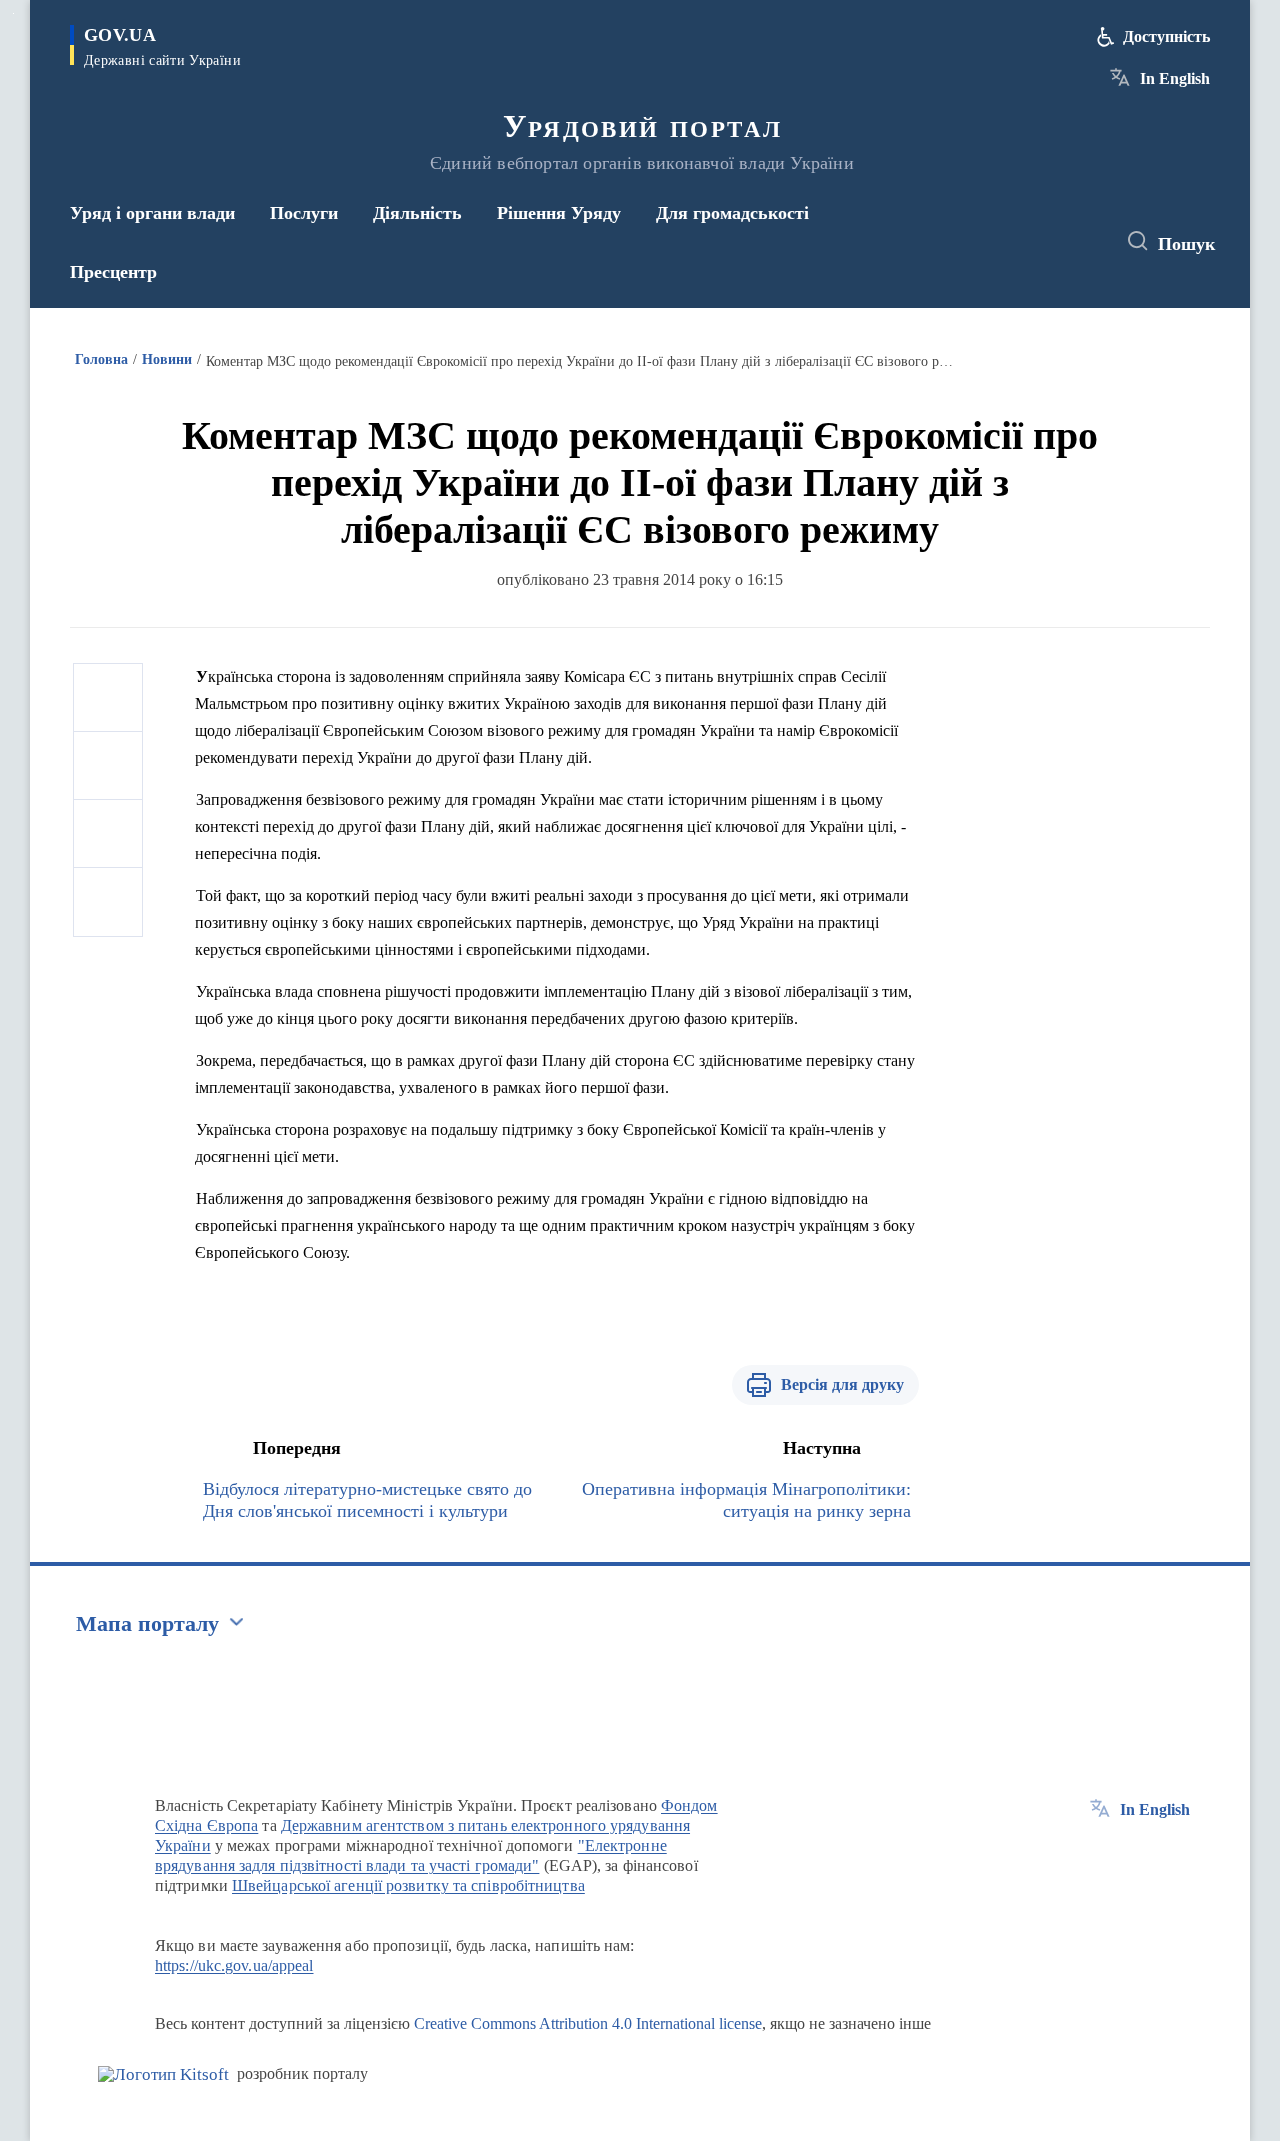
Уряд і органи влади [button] (152, 213)
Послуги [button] (304, 213)
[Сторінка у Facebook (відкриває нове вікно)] (1007, 242)
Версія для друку (842, 1384)
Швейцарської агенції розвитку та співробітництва (408, 1885)
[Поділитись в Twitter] (108, 766)
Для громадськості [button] (732, 213)
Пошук (1186, 244)
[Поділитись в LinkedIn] (108, 902)
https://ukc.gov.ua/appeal (234, 1965)
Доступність (1166, 36)
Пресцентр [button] (113, 272)
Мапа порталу (147, 1623)
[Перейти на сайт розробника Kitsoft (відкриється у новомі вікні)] (163, 2074)
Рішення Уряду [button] (559, 213)
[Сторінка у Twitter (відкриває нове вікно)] (1044, 242)
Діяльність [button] (417, 213)
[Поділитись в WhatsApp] (108, 834)
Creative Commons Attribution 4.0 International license (588, 2023)
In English (1175, 78)
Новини (167, 359)
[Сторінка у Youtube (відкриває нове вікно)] (1081, 242)
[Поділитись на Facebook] (108, 698)
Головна (101, 359)
